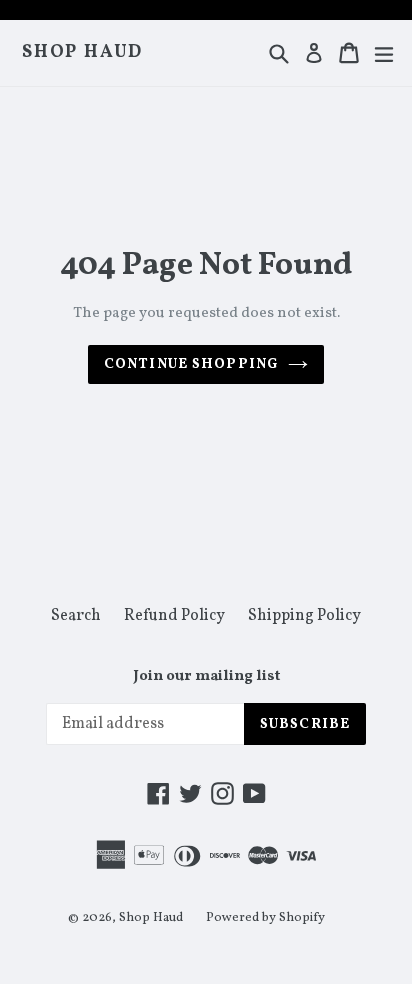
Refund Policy (174, 616)
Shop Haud (82, 53)
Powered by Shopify (265, 918)
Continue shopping (191, 364)
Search (76, 616)
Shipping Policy (304, 616)
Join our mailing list (206, 677)
